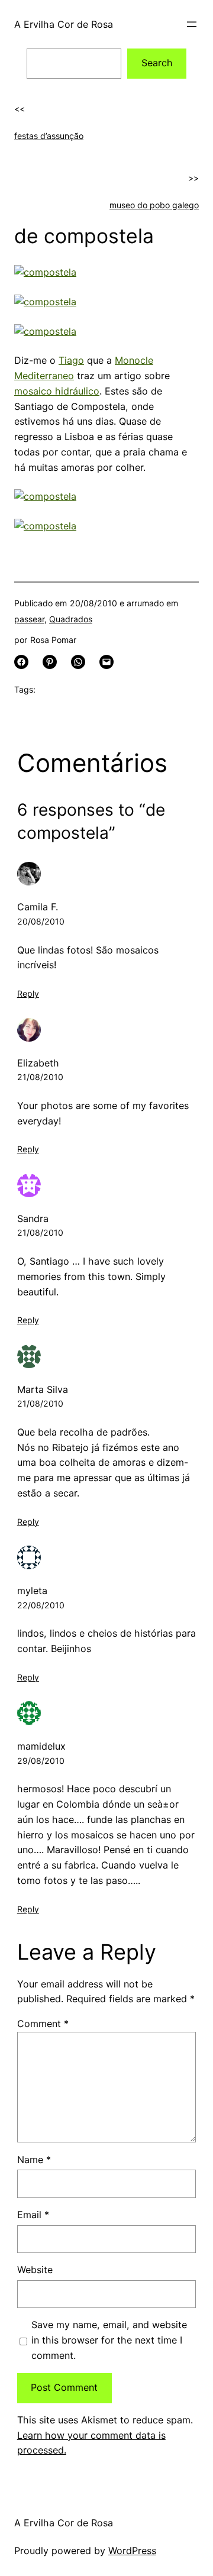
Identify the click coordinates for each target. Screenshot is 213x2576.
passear (29, 619)
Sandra (33, 1218)
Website (35, 2270)
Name (34, 2160)
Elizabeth (38, 1063)
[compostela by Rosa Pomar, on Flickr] (45, 272)
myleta (32, 1591)
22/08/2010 (41, 1605)
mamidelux (41, 1746)
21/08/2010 (40, 1077)
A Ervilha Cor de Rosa (64, 24)
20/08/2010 (41, 921)
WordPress (132, 2551)
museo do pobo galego (154, 205)
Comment (43, 2024)
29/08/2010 (41, 1761)
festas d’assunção (49, 136)
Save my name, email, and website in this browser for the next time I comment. (109, 2340)
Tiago (71, 360)
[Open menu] (192, 24)
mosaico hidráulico (57, 391)
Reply (28, 993)
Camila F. (38, 907)
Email (33, 2215)
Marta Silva (43, 1389)
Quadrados (71, 619)
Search (157, 63)
